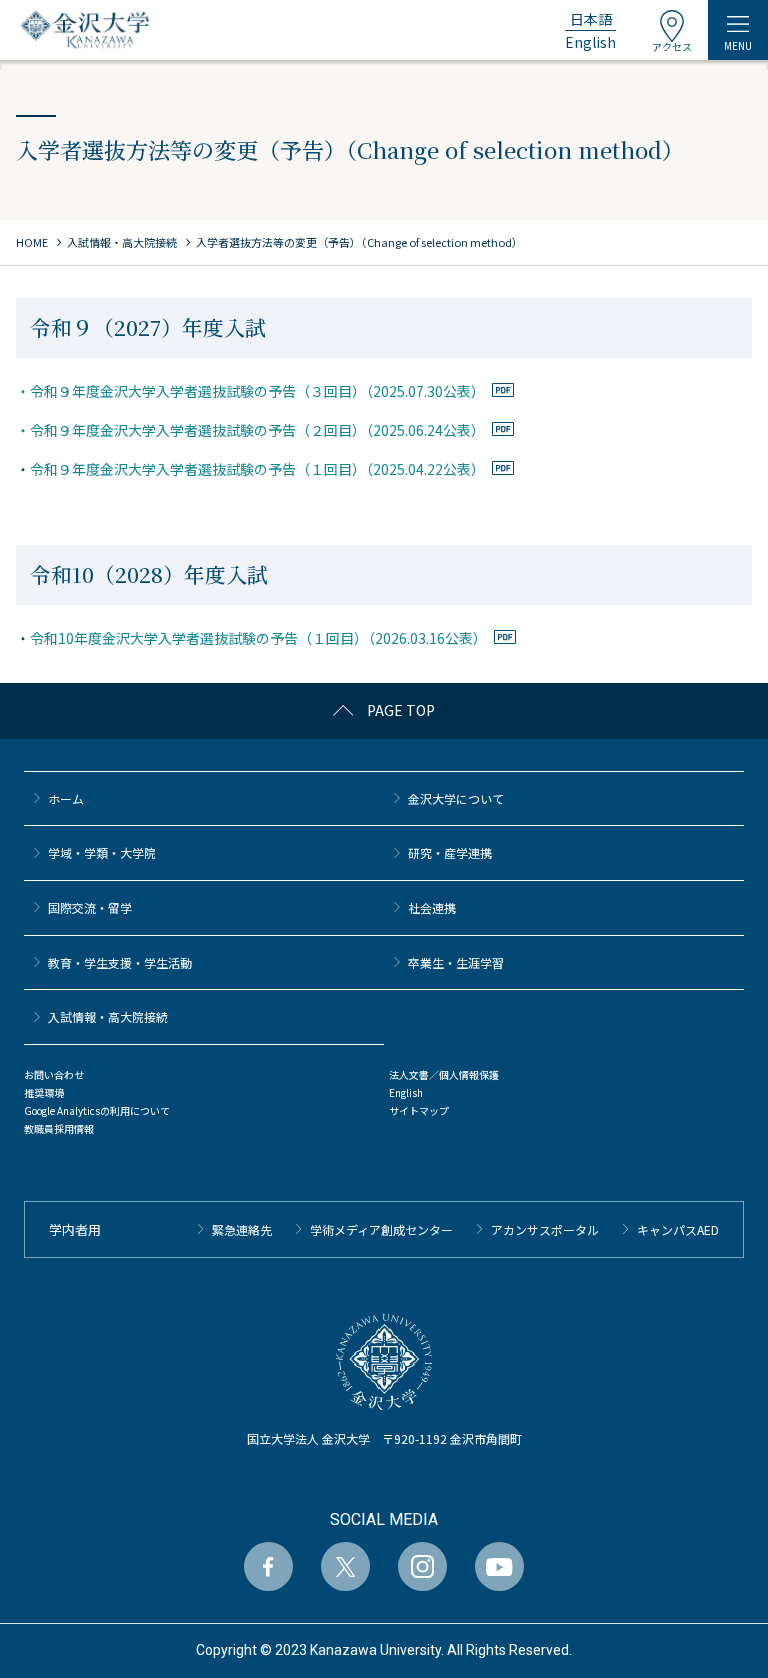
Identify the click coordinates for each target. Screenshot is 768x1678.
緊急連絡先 (242, 1229)
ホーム (66, 798)
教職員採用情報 (59, 1128)
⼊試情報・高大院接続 (108, 1016)
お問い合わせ (54, 1074)
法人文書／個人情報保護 (444, 1074)
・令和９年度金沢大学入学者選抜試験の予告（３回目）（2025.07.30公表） (250, 391)
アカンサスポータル (545, 1229)
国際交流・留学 (90, 907)
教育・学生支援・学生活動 (120, 962)
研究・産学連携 (450, 852)
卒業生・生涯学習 (456, 962)
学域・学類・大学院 (102, 852)
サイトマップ (419, 1110)
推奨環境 (44, 1092)
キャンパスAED (678, 1229)
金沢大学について (456, 798)
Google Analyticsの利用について (97, 1110)
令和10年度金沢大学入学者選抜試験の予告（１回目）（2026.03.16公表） (258, 638)
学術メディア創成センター (381, 1229)
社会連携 (432, 907)
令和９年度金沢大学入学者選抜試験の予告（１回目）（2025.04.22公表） (257, 469)
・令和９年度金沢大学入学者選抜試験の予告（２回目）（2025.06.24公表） (250, 430)
